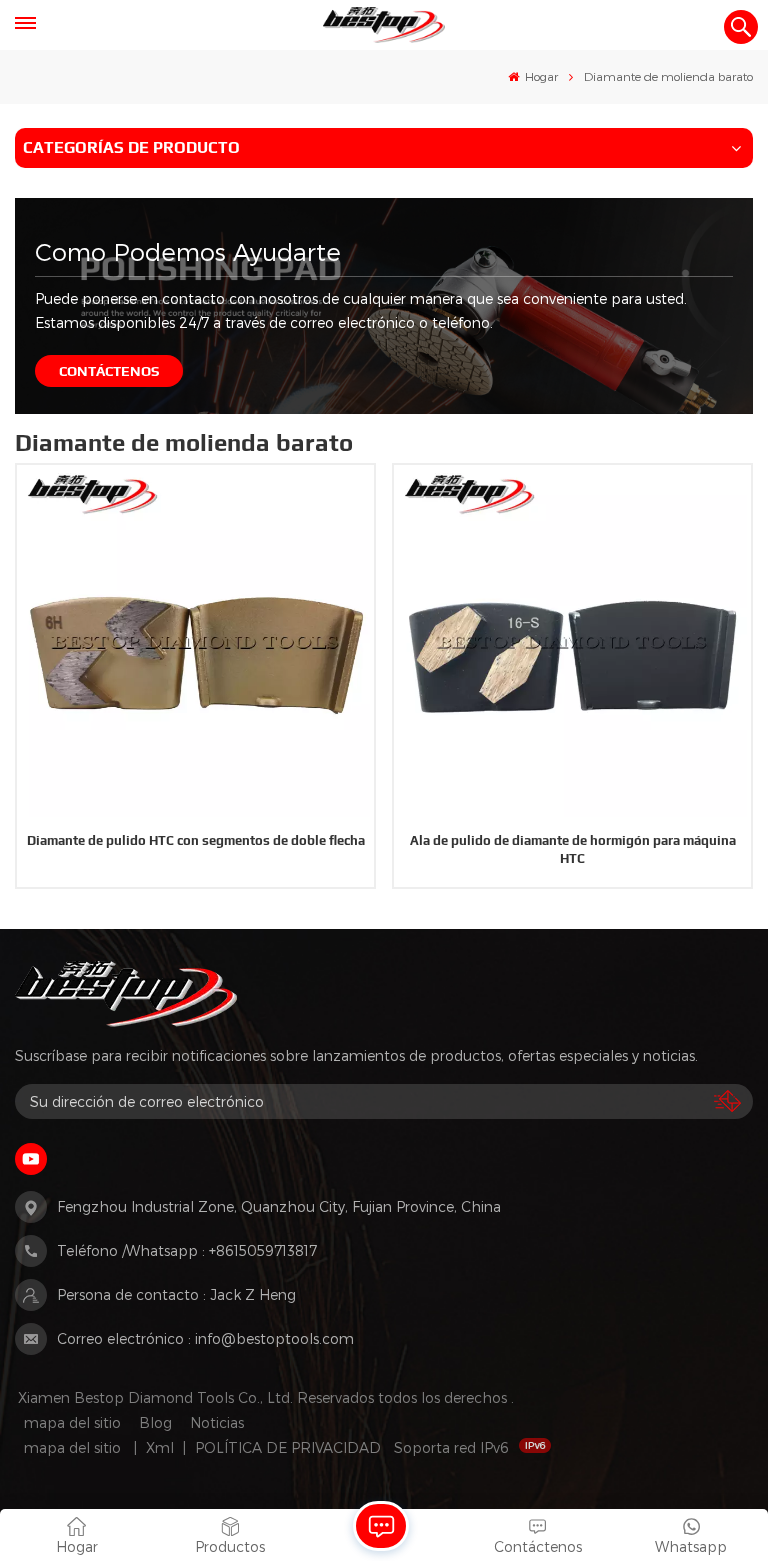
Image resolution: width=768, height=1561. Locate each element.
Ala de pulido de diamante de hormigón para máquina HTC (573, 849)
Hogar (540, 76)
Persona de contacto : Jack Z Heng (176, 1294)
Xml (160, 1447)
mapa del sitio (72, 1422)
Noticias (217, 1422)
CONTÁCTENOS (109, 371)
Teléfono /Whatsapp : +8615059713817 (187, 1250)
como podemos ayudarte (188, 251)
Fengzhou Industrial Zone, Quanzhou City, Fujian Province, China (279, 1206)
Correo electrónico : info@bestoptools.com (205, 1338)
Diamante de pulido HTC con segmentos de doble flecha (196, 840)
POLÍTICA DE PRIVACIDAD (288, 1447)
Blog (155, 1422)
